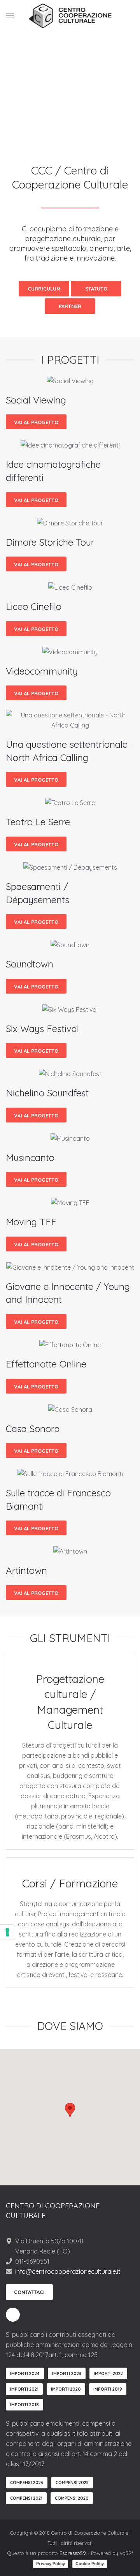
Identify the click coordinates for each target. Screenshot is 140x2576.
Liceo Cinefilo (34, 606)
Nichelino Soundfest (47, 1093)
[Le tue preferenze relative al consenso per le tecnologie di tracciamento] (7, 1932)
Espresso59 (73, 2553)
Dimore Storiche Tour (50, 542)
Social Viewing (36, 400)
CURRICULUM (44, 289)
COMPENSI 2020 (72, 2498)
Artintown (26, 1570)
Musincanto (30, 1158)
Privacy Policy (51, 2564)
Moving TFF (31, 1222)
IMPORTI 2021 (24, 2389)
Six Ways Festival (42, 1029)
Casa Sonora (33, 1429)
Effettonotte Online (46, 1364)
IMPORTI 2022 (108, 2373)
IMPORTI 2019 (108, 2389)
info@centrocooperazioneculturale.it (68, 2271)
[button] (70, 2110)
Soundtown (30, 964)
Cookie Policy (90, 2564)
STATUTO (96, 289)
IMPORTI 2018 (24, 2405)
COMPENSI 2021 (26, 2498)
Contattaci (29, 2292)
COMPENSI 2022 (72, 2483)
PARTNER (70, 306)
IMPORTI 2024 (25, 2373)
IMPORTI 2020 (66, 2389)
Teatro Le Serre (38, 822)
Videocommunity (42, 671)
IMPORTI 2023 (67, 2373)
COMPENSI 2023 (27, 2483)
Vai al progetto (36, 422)
